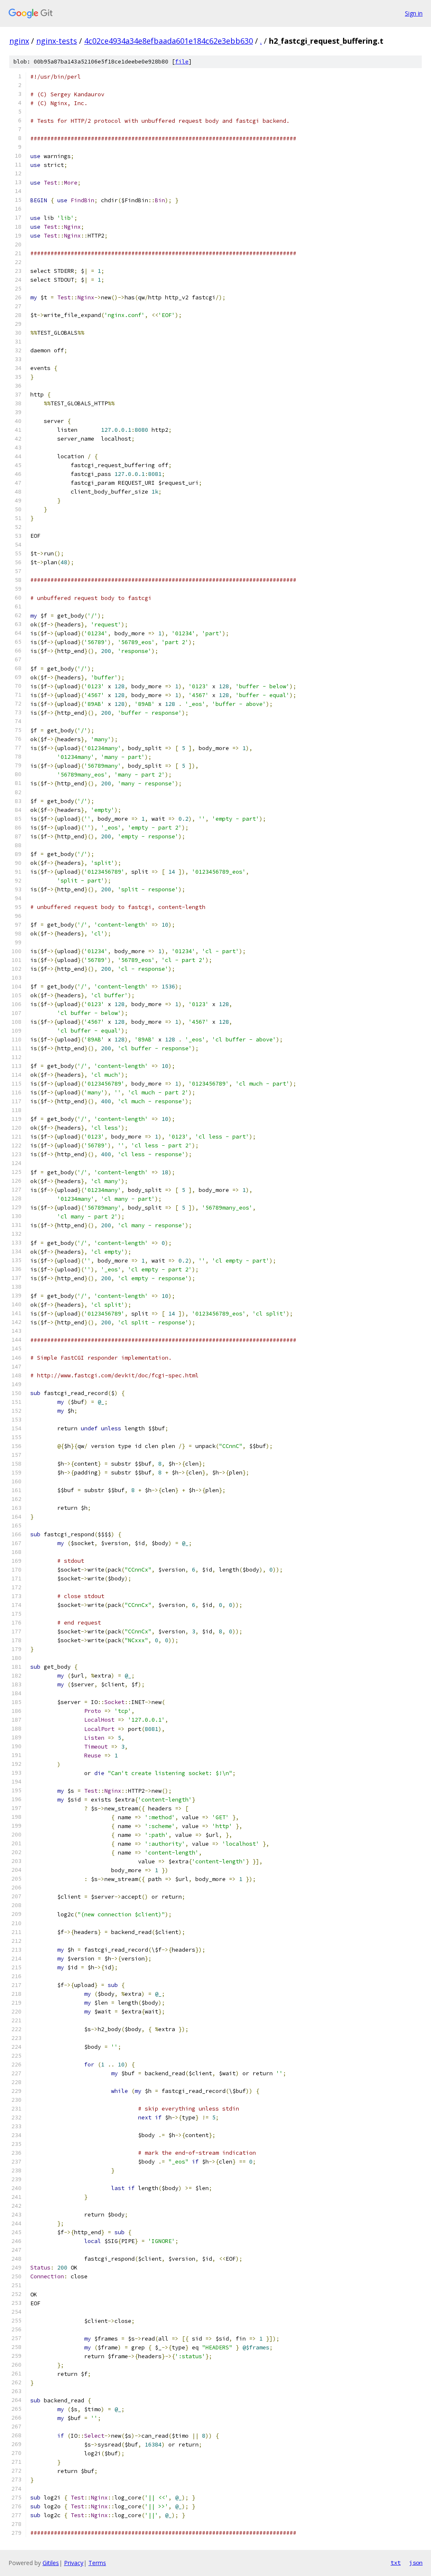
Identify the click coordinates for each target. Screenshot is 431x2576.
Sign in (414, 13)
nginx (19, 41)
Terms (97, 2563)
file (182, 62)
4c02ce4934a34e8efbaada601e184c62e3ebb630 (169, 41)
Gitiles (51, 2563)
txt (396, 2563)
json (416, 2563)
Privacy (74, 2563)
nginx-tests (57, 41)
